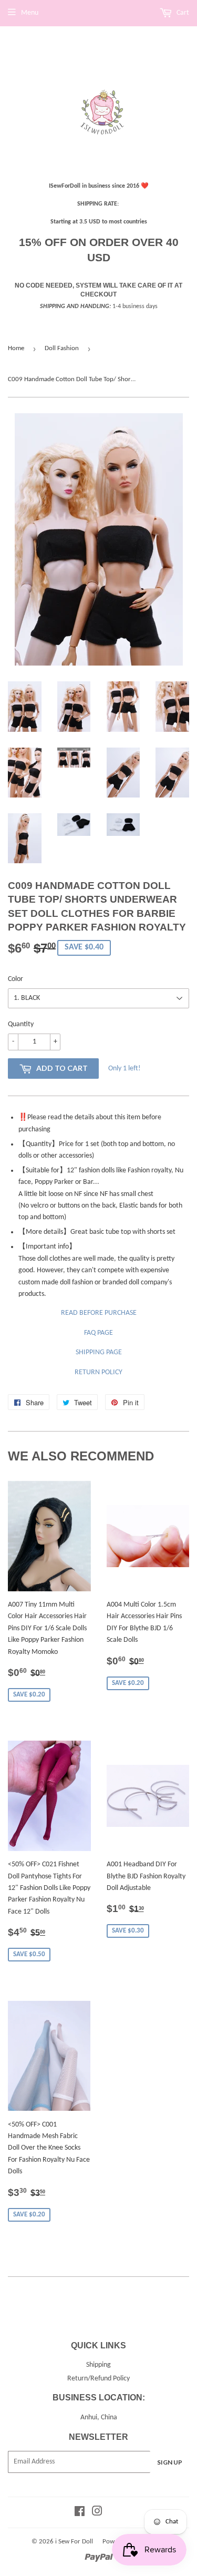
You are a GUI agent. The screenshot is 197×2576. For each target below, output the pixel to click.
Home (16, 348)
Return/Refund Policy (98, 2379)
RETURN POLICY (98, 1372)
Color (15, 979)
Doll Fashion (62, 348)
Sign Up (170, 2462)
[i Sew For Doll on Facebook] (80, 2513)
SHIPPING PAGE (99, 1352)
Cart (182, 13)
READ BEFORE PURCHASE (99, 1313)
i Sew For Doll (74, 2542)
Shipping (98, 2365)
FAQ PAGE (98, 1333)
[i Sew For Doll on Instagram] (97, 2513)
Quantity (21, 1024)
